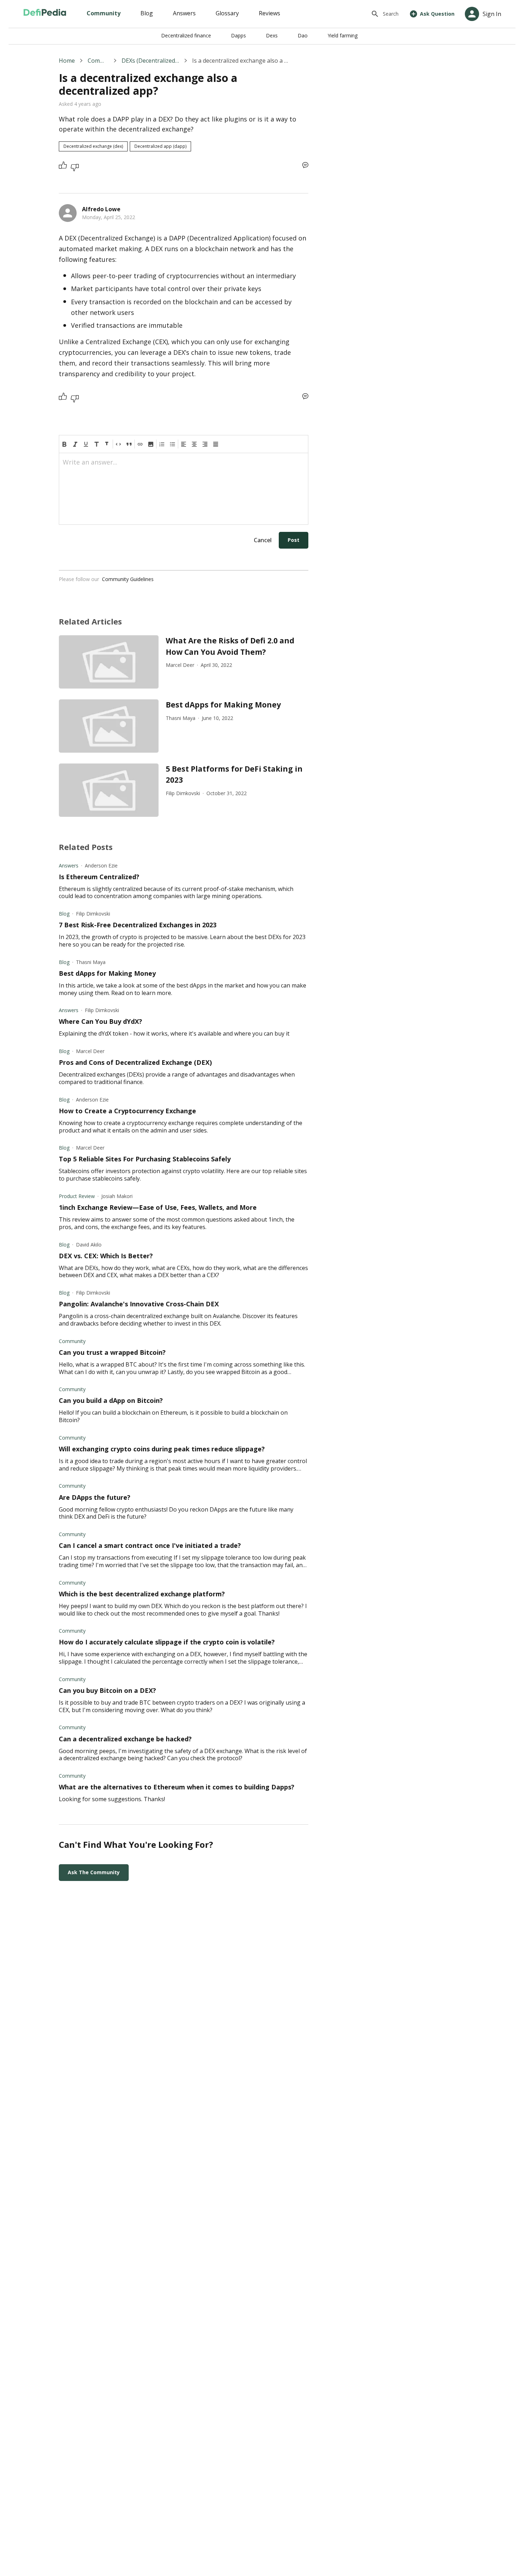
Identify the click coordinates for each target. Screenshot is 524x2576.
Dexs (272, 35)
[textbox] (184, 465)
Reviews (269, 13)
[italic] (75, 444)
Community (104, 13)
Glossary (227, 13)
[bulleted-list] (173, 444)
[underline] (86, 444)
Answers (184, 13)
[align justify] (216, 444)
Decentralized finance (186, 35)
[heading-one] (97, 444)
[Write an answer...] (305, 165)
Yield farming (343, 35)
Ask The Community (94, 1872)
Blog (147, 13)
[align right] (205, 444)
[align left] (184, 444)
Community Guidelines (128, 579)
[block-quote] (129, 444)
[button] (151, 444)
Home (67, 61)
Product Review (77, 1196)
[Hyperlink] (140, 444)
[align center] (194, 444)
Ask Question (437, 14)
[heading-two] (107, 444)
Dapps (238, 35)
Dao (303, 35)
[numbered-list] (162, 444)
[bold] (65, 444)
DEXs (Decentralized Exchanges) (151, 61)
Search (391, 14)
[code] (118, 444)
